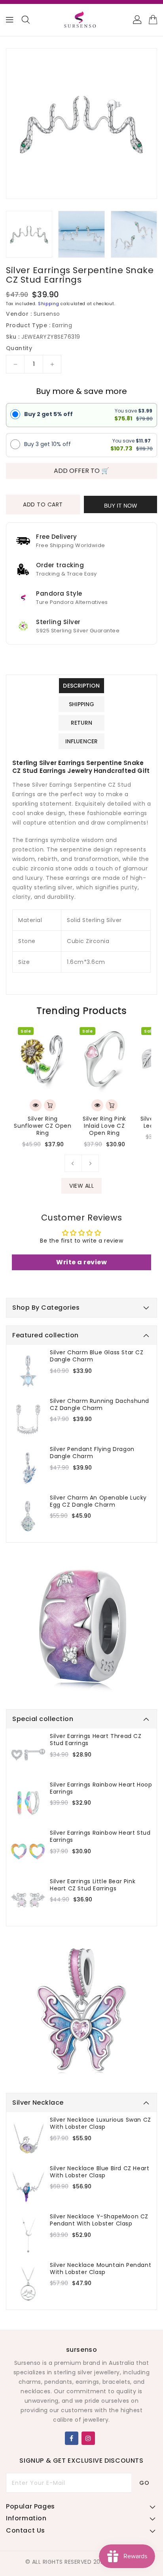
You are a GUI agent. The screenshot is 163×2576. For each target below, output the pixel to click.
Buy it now (120, 506)
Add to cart (43, 504)
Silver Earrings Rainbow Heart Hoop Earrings (101, 1788)
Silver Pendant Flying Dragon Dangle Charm (92, 1453)
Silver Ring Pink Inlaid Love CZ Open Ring (104, 1126)
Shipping (49, 304)
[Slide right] (90, 1163)
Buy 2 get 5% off (48, 414)
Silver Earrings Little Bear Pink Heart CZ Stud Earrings (93, 1885)
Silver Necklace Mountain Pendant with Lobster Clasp (100, 2269)
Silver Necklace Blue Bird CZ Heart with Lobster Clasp (100, 2172)
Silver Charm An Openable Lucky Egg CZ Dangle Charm (98, 1501)
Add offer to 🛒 (81, 471)
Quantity (19, 348)
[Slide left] (73, 1163)
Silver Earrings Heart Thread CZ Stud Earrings (96, 1740)
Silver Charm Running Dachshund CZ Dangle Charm (100, 1404)
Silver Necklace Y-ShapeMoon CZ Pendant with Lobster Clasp (99, 2220)
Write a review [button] (81, 1262)
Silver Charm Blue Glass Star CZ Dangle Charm (97, 1356)
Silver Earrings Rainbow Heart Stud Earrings (100, 1836)
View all (81, 1186)
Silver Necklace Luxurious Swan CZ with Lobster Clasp (100, 2123)
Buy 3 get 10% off (47, 444)
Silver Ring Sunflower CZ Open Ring (43, 1126)
